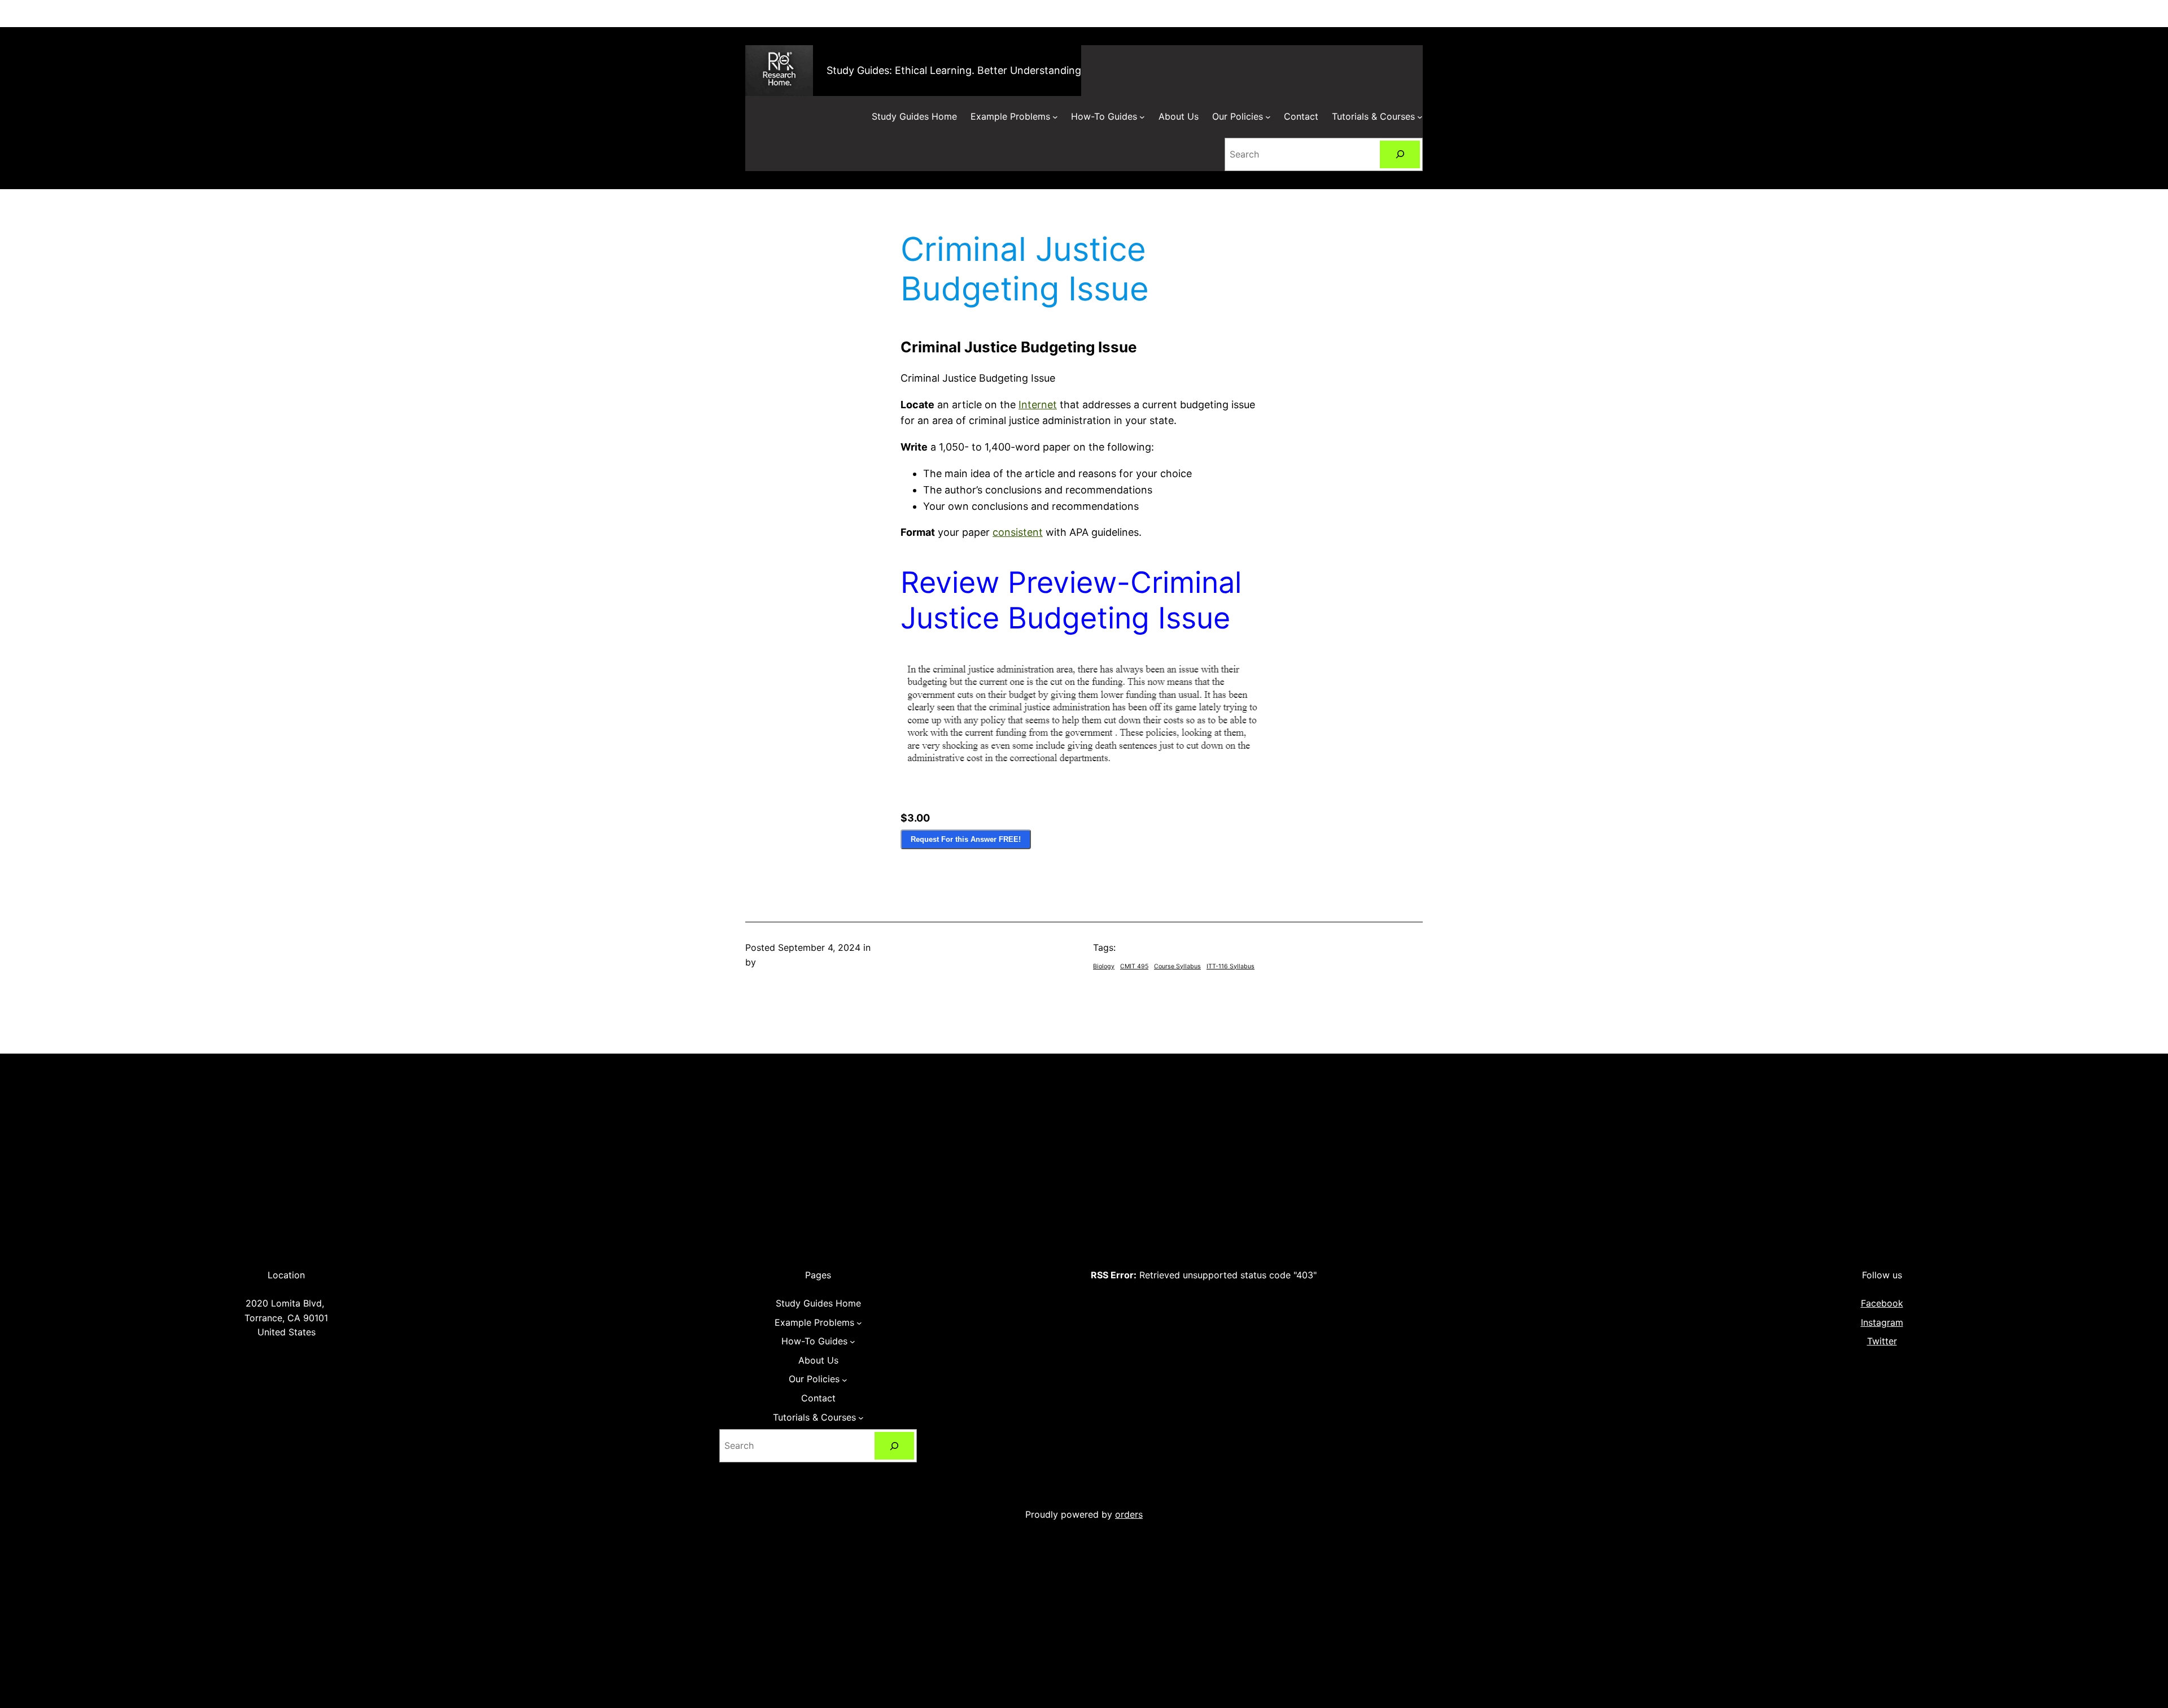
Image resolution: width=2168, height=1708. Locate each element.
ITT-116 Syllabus (1231, 966)
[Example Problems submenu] (1055, 117)
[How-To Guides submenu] (1142, 117)
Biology (1104, 966)
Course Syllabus (1177, 966)
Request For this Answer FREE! (966, 839)
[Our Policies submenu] (1268, 117)
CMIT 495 (1134, 966)
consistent (1018, 532)
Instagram (1882, 1322)
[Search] (1400, 154)
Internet (1038, 405)
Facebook (1882, 1303)
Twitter (1882, 1341)
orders (1129, 1514)
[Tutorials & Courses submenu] (1420, 117)
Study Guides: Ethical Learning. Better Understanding (954, 70)
